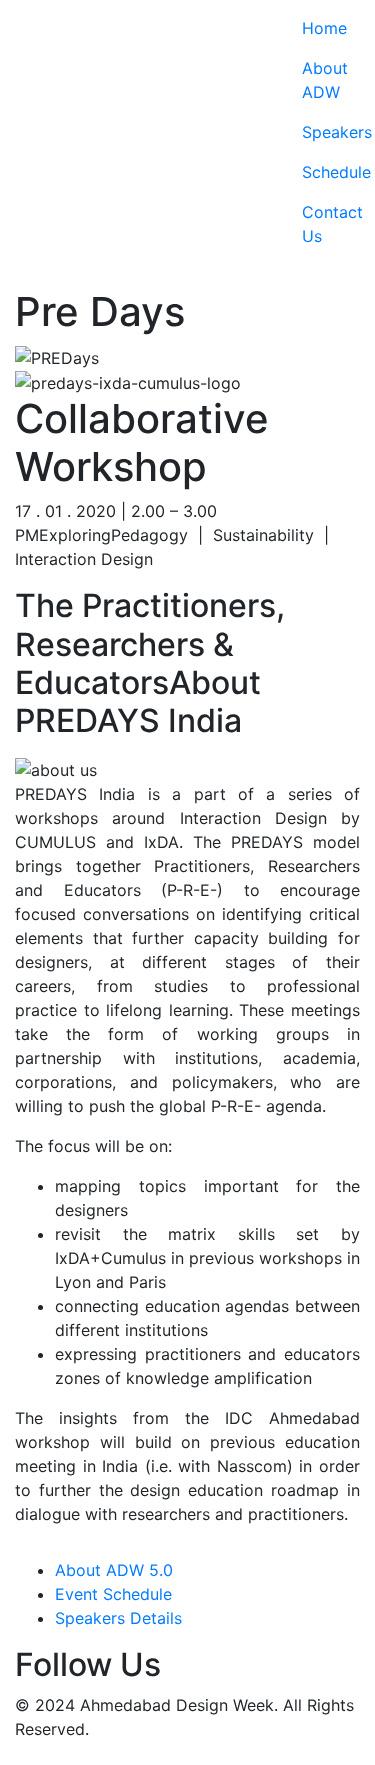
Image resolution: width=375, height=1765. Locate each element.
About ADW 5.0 (114, 1570)
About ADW (315, 80)
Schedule (315, 172)
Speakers (315, 132)
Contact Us (315, 224)
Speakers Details (118, 1618)
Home (315, 28)
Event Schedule (113, 1594)
